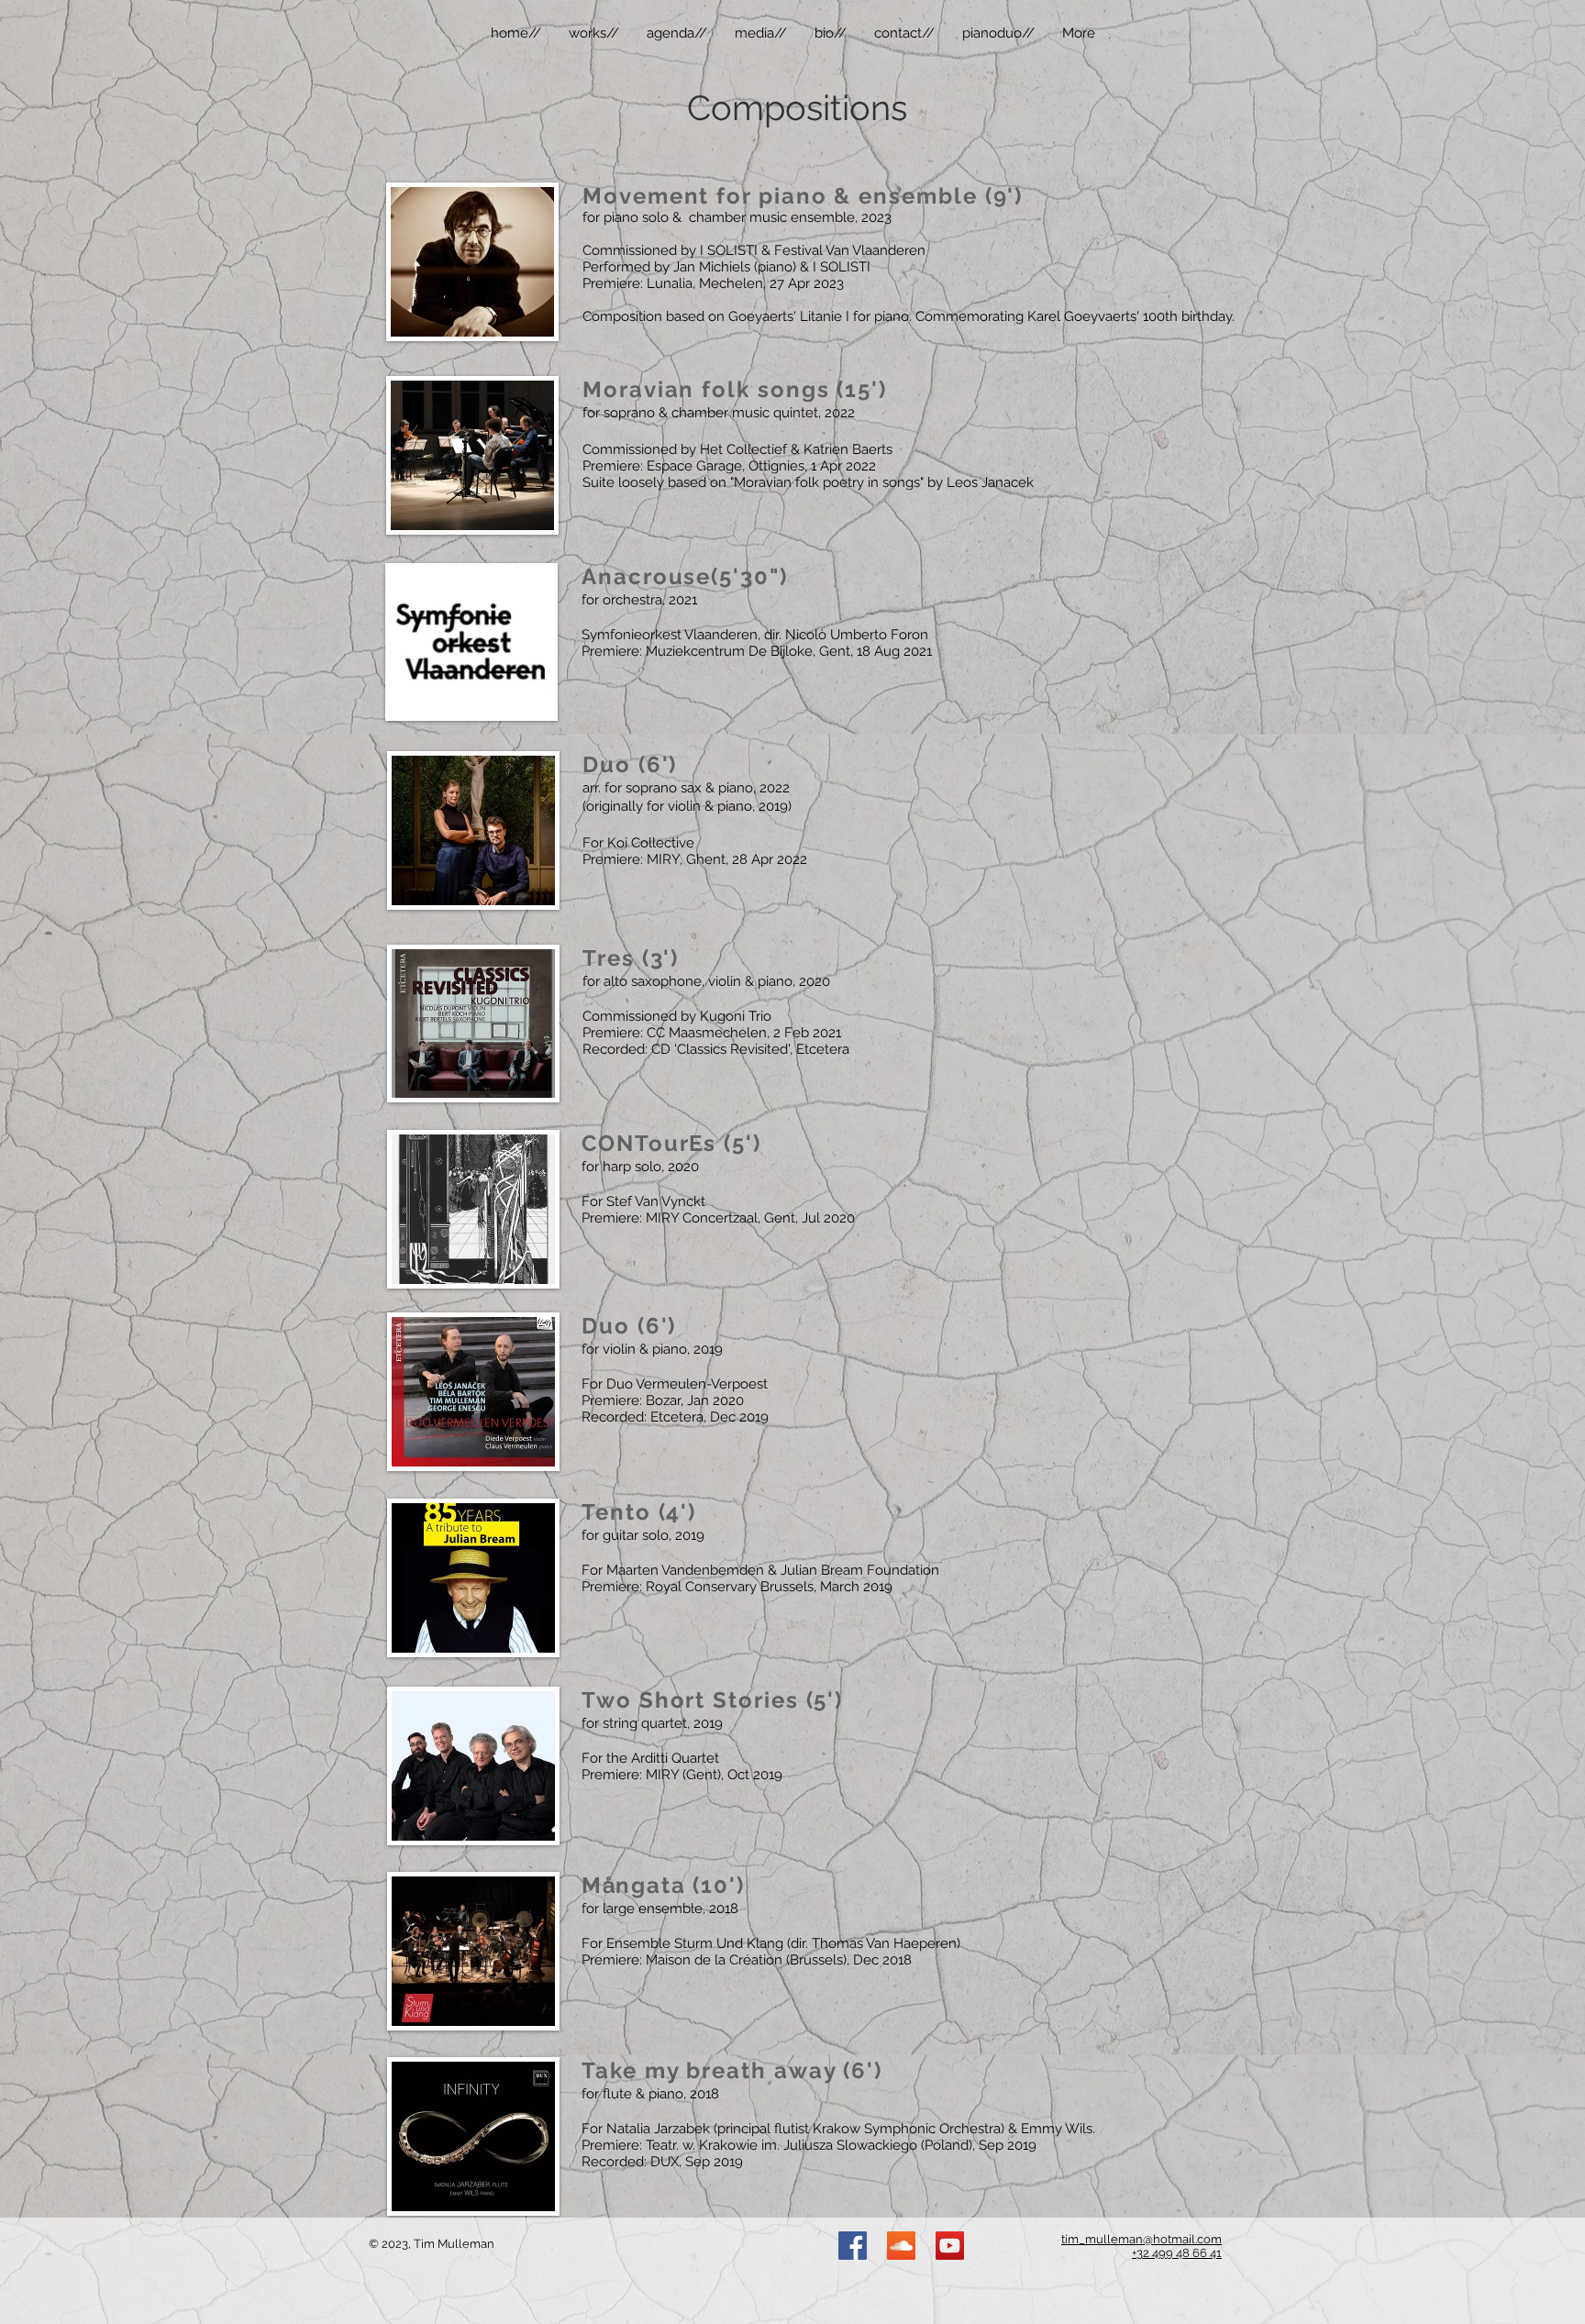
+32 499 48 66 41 (1177, 2253)
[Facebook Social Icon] (853, 2246)
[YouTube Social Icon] (950, 2246)
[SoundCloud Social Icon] (901, 2246)
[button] (594, 33)
